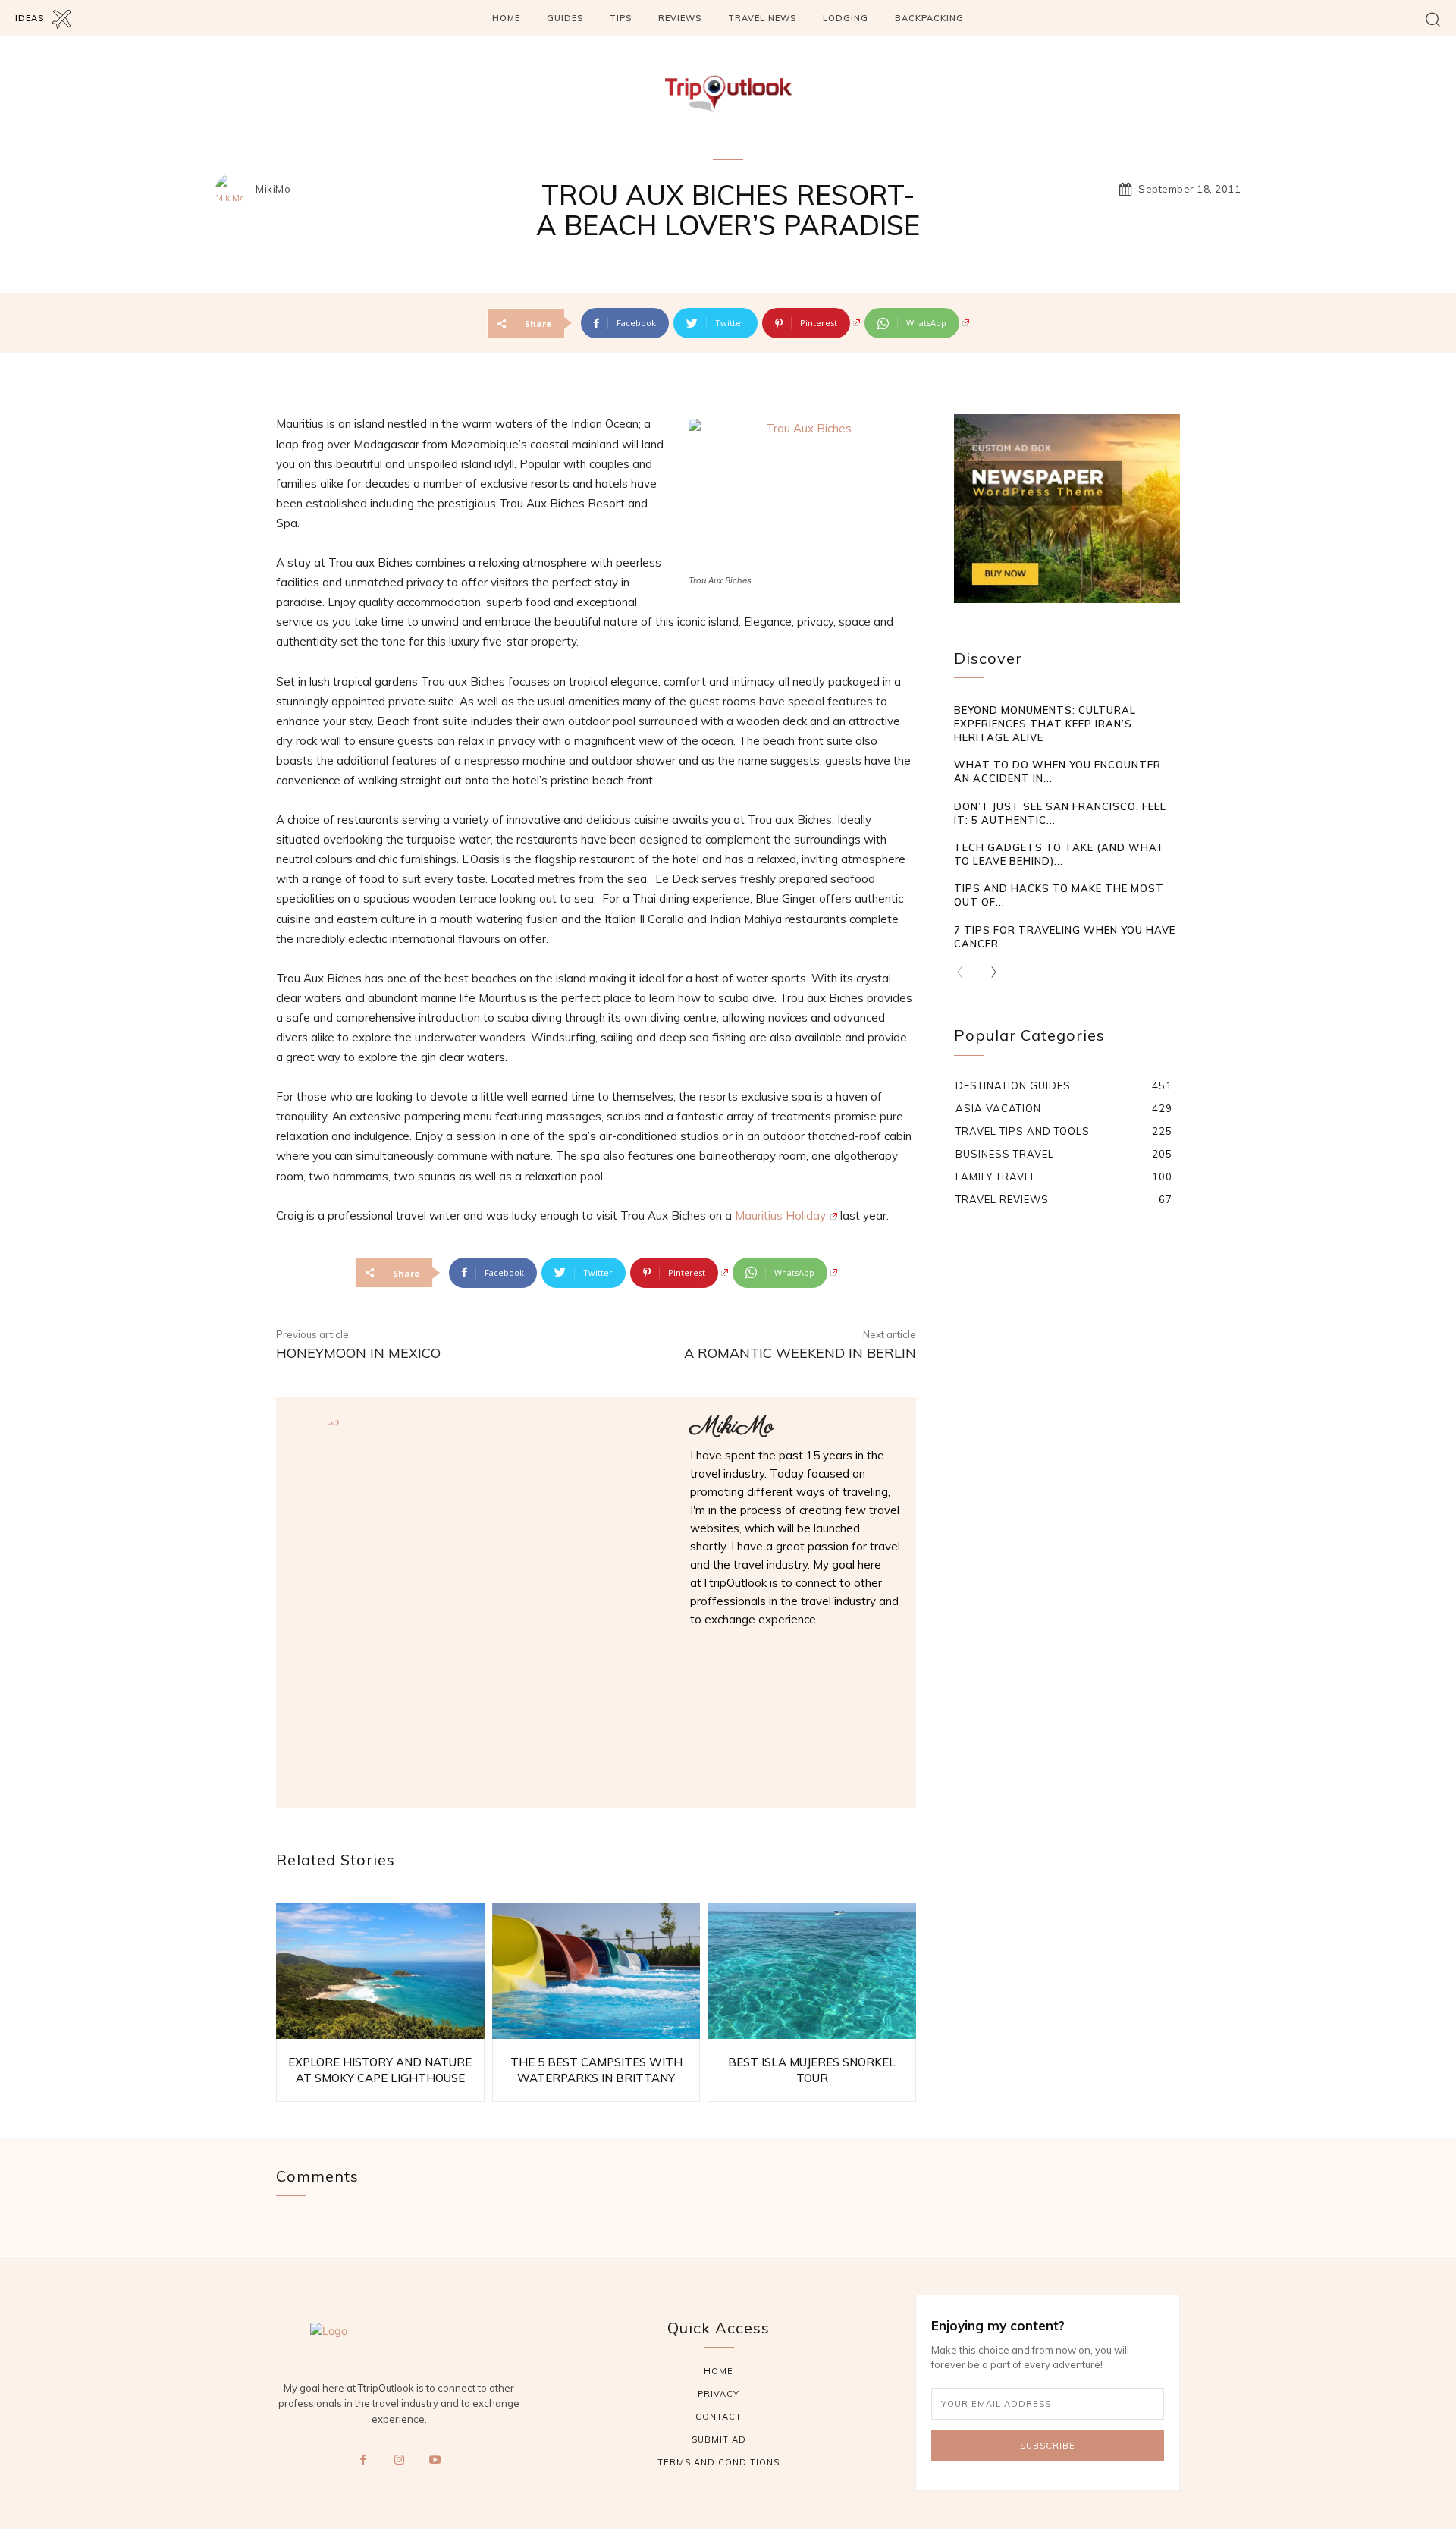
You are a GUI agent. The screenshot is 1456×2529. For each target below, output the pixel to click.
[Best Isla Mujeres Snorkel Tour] (812, 1971)
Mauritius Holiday (780, 1216)
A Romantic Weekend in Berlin (800, 1353)
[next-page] (989, 973)
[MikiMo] (234, 190)
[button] (1433, 19)
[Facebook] (363, 2461)
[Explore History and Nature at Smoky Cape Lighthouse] (380, 1971)
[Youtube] (435, 2461)
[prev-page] (964, 973)
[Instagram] (399, 2461)
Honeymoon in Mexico (358, 1353)
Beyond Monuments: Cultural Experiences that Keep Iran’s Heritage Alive (1045, 724)
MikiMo (273, 189)
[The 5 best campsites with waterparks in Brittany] (596, 1971)
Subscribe (1048, 2446)
